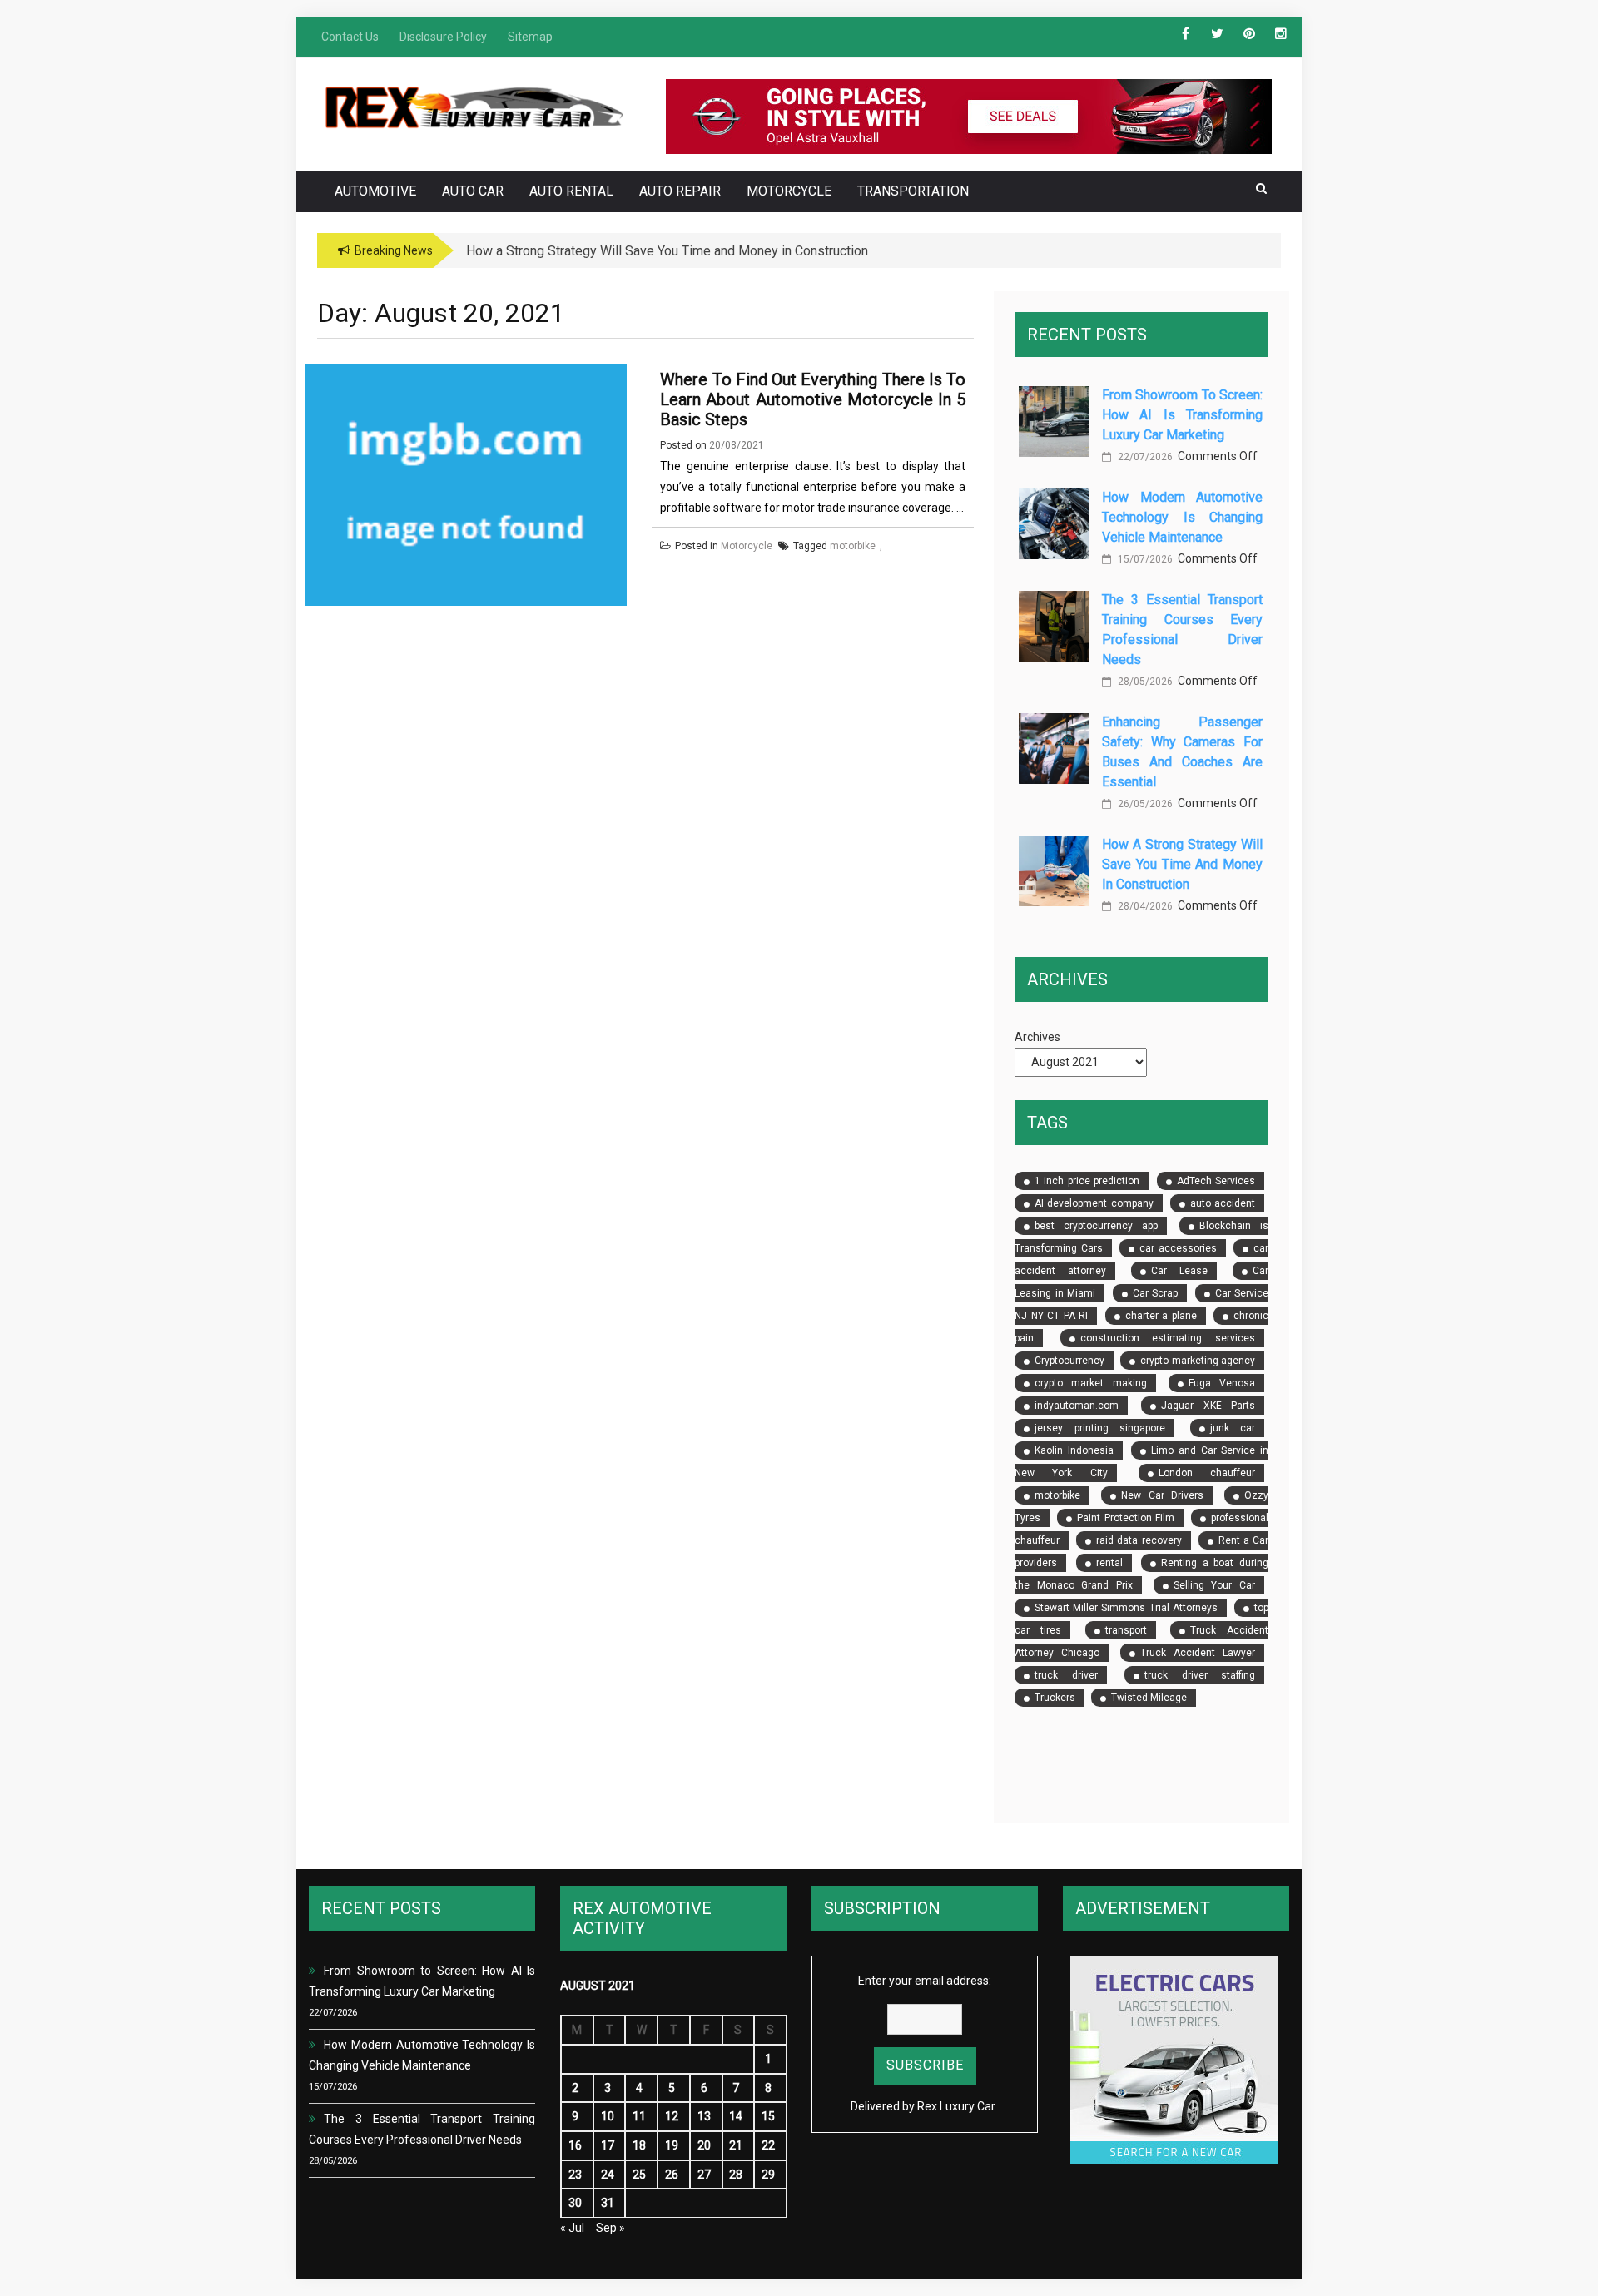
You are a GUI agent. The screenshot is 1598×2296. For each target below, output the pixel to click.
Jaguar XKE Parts (1208, 1406)
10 (608, 2116)
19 (672, 2145)
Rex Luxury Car (956, 2106)
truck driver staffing (1200, 1675)
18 (639, 2145)
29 (768, 2175)
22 (768, 2145)
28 (736, 2175)
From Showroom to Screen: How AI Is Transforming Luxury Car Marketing (1182, 415)
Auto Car (473, 191)
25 (639, 2175)
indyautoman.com (1077, 1406)
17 (608, 2145)
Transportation (913, 191)
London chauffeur (1207, 1473)
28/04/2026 (1144, 906)
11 (639, 2116)
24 (608, 2175)
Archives (1037, 1037)
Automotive (375, 191)
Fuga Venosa (1222, 1383)
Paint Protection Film (1125, 1518)
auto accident (1223, 1203)
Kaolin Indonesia (1074, 1450)
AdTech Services (1216, 1181)
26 (672, 2175)
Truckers (1055, 1698)
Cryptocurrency (1069, 1361)
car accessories (1178, 1248)
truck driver (1066, 1675)
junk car (1233, 1428)
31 (608, 2203)
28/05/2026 (1144, 682)
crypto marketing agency (1198, 1361)
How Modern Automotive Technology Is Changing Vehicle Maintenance (1182, 517)
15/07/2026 (1144, 559)
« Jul (572, 2228)
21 (736, 2145)
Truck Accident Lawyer (1198, 1653)
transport (1126, 1630)
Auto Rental (571, 191)
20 (704, 2145)
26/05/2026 (1144, 804)
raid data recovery (1139, 1540)
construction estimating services (1168, 1338)
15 (768, 2116)
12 (672, 2116)
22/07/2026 (1144, 457)
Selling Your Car (1214, 1585)
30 (575, 2203)
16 (575, 2145)
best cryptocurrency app (1096, 1226)
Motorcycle (789, 191)
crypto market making (1090, 1383)
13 (704, 2116)
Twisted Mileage (1149, 1698)
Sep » (610, 2228)
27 (704, 2175)
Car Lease (1179, 1271)
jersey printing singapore (1100, 1428)
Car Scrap (1155, 1293)
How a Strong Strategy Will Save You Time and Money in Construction (1182, 864)
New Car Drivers (1162, 1495)
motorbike (1057, 1495)
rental (1109, 1563)
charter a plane (1161, 1316)
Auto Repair (680, 191)
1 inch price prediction (1087, 1181)
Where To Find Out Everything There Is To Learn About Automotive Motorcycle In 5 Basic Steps (813, 399)
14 (736, 2116)
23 (575, 2175)
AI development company (1094, 1203)
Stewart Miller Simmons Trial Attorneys (1126, 1608)
